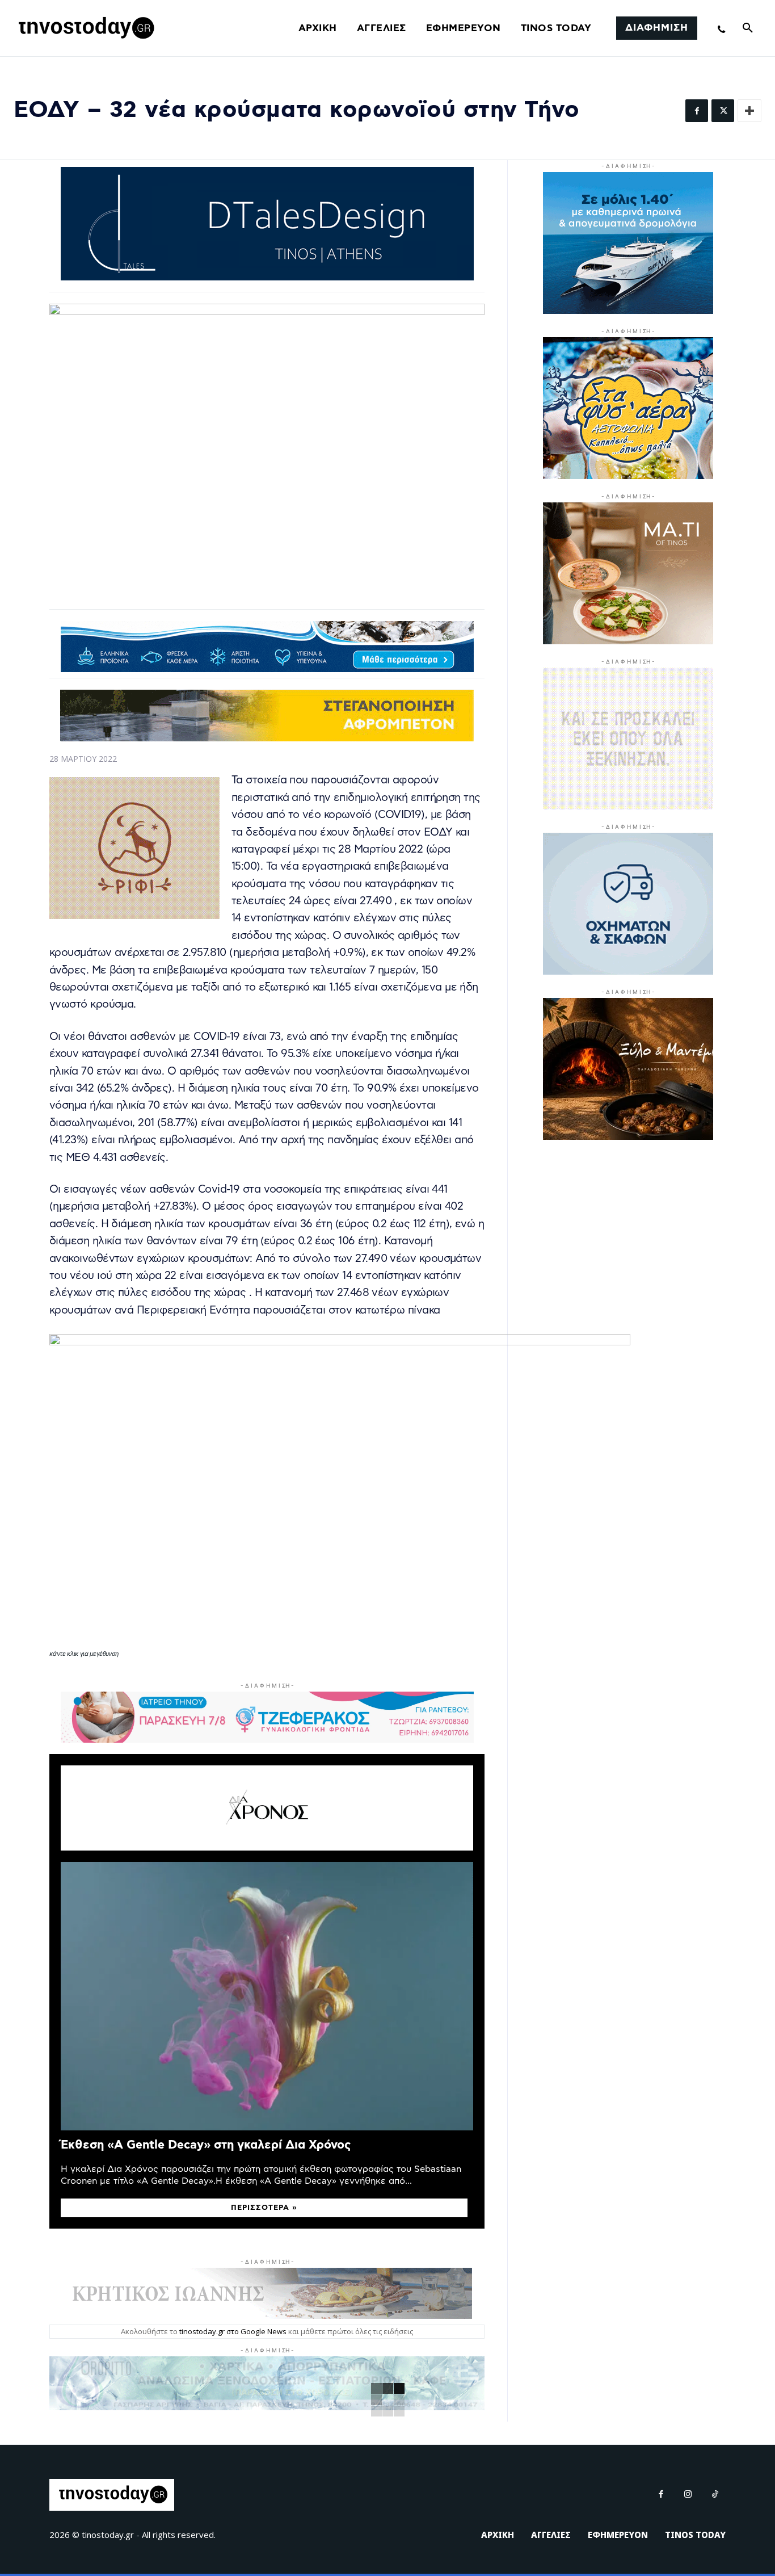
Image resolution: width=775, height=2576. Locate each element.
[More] (749, 111)
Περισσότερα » (264, 2208)
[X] (723, 111)
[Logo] (85, 28)
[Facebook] (697, 111)
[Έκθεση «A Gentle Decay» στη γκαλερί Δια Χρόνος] (267, 1996)
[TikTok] (715, 2495)
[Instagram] (688, 2495)
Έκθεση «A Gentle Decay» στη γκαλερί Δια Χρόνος (206, 2145)
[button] (748, 28)
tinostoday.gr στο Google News (233, 2331)
